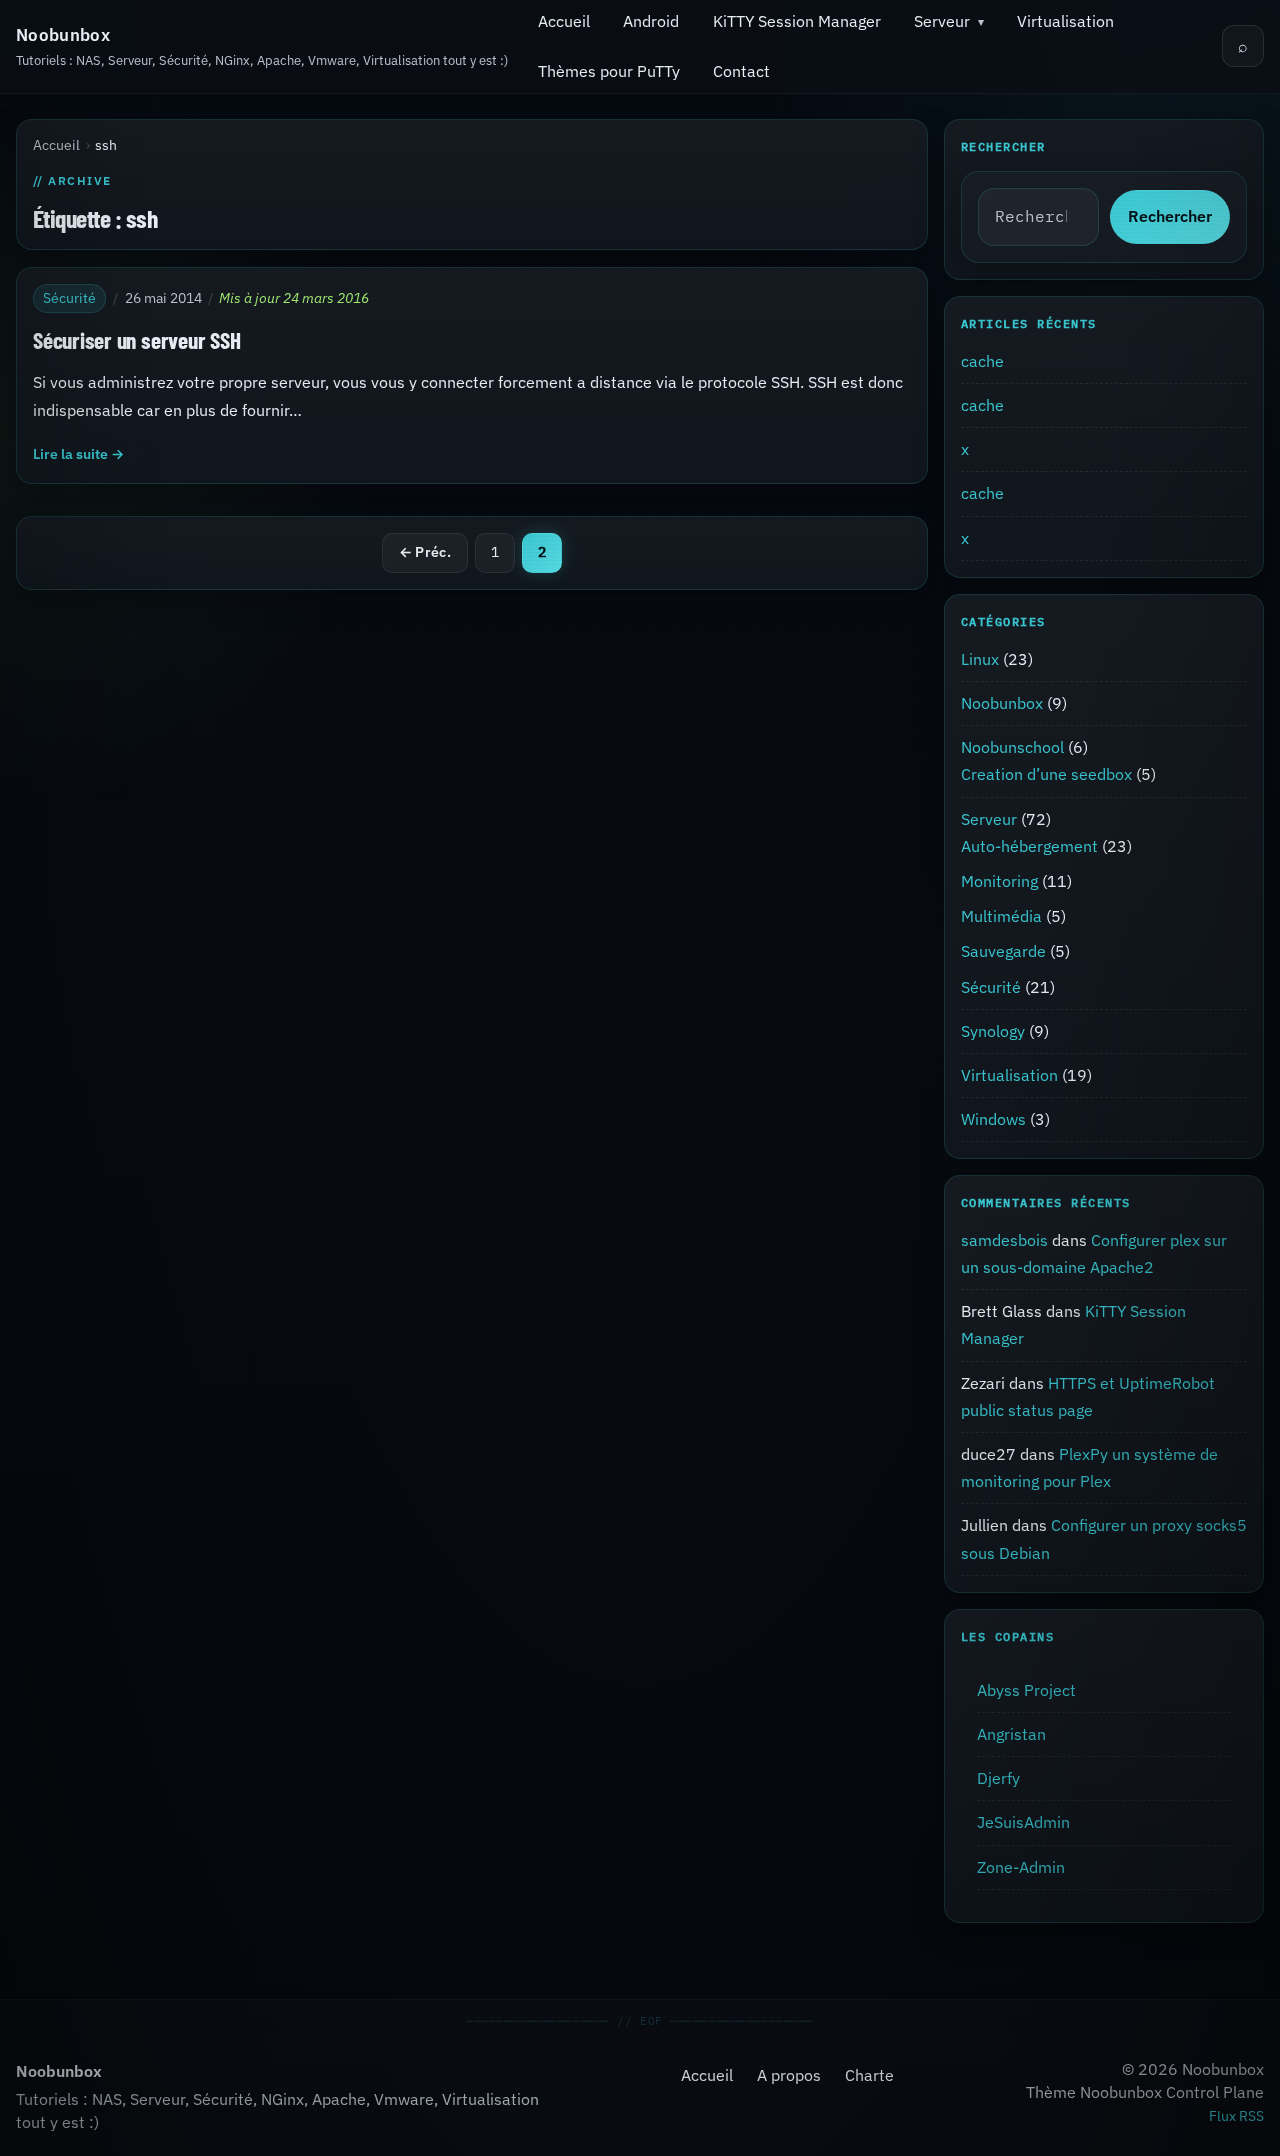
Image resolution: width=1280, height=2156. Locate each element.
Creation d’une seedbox (1046, 774)
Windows (993, 1119)
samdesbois (1004, 1240)
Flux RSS (1236, 2116)
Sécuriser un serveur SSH (136, 339)
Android (651, 21)
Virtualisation (1065, 21)
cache (982, 361)
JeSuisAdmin (1023, 1822)
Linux (980, 659)
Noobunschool (1012, 747)
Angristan (1011, 1734)
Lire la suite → (78, 453)
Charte (869, 2075)
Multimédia (1001, 916)
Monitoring (999, 881)
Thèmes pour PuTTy (609, 71)
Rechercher (1170, 217)
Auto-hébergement (1029, 846)
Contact (741, 71)
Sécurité (69, 297)
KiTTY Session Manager (797, 21)
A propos (789, 2075)
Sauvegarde (1003, 951)
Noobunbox (63, 35)
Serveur (942, 21)
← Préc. (425, 552)
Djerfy (998, 1778)
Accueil (564, 21)
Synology (993, 1031)
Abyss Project (1026, 1690)
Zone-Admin (1021, 1866)
